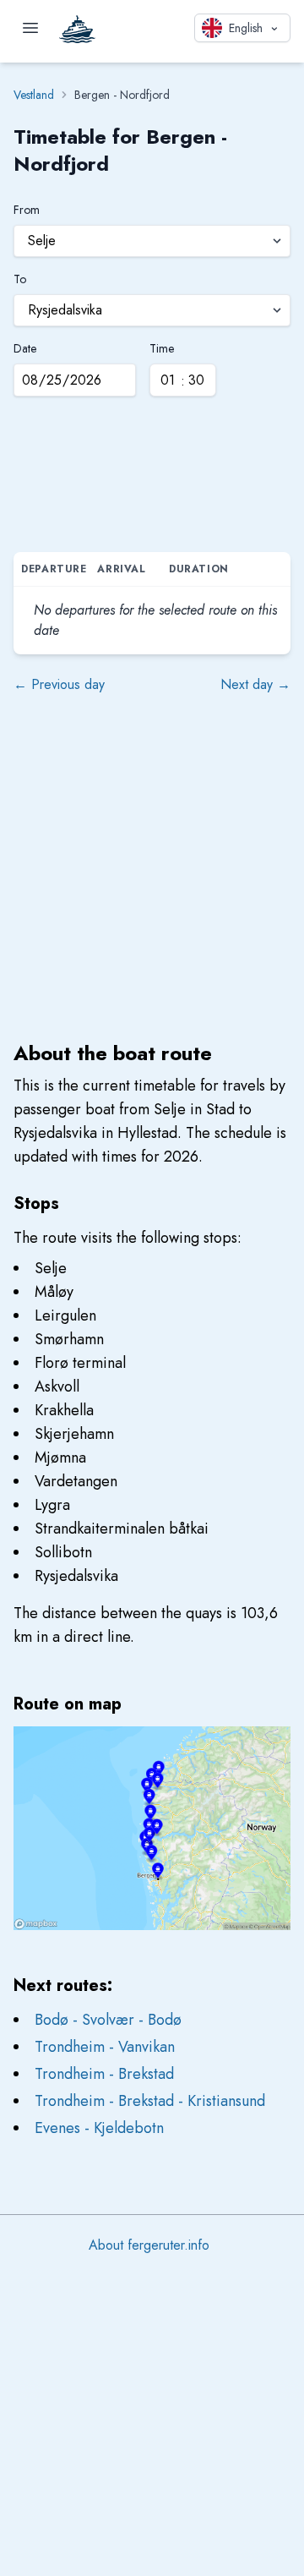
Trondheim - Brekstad (104, 2074)
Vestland (34, 95)
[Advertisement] (152, 479)
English (246, 28)
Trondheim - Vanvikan (105, 2047)
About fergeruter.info (149, 2245)
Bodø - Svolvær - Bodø (108, 2020)
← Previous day (59, 684)
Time (162, 348)
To (20, 279)
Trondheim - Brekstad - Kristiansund (150, 2101)
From (27, 210)
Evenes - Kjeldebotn (99, 2128)
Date (25, 348)
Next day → (255, 684)
